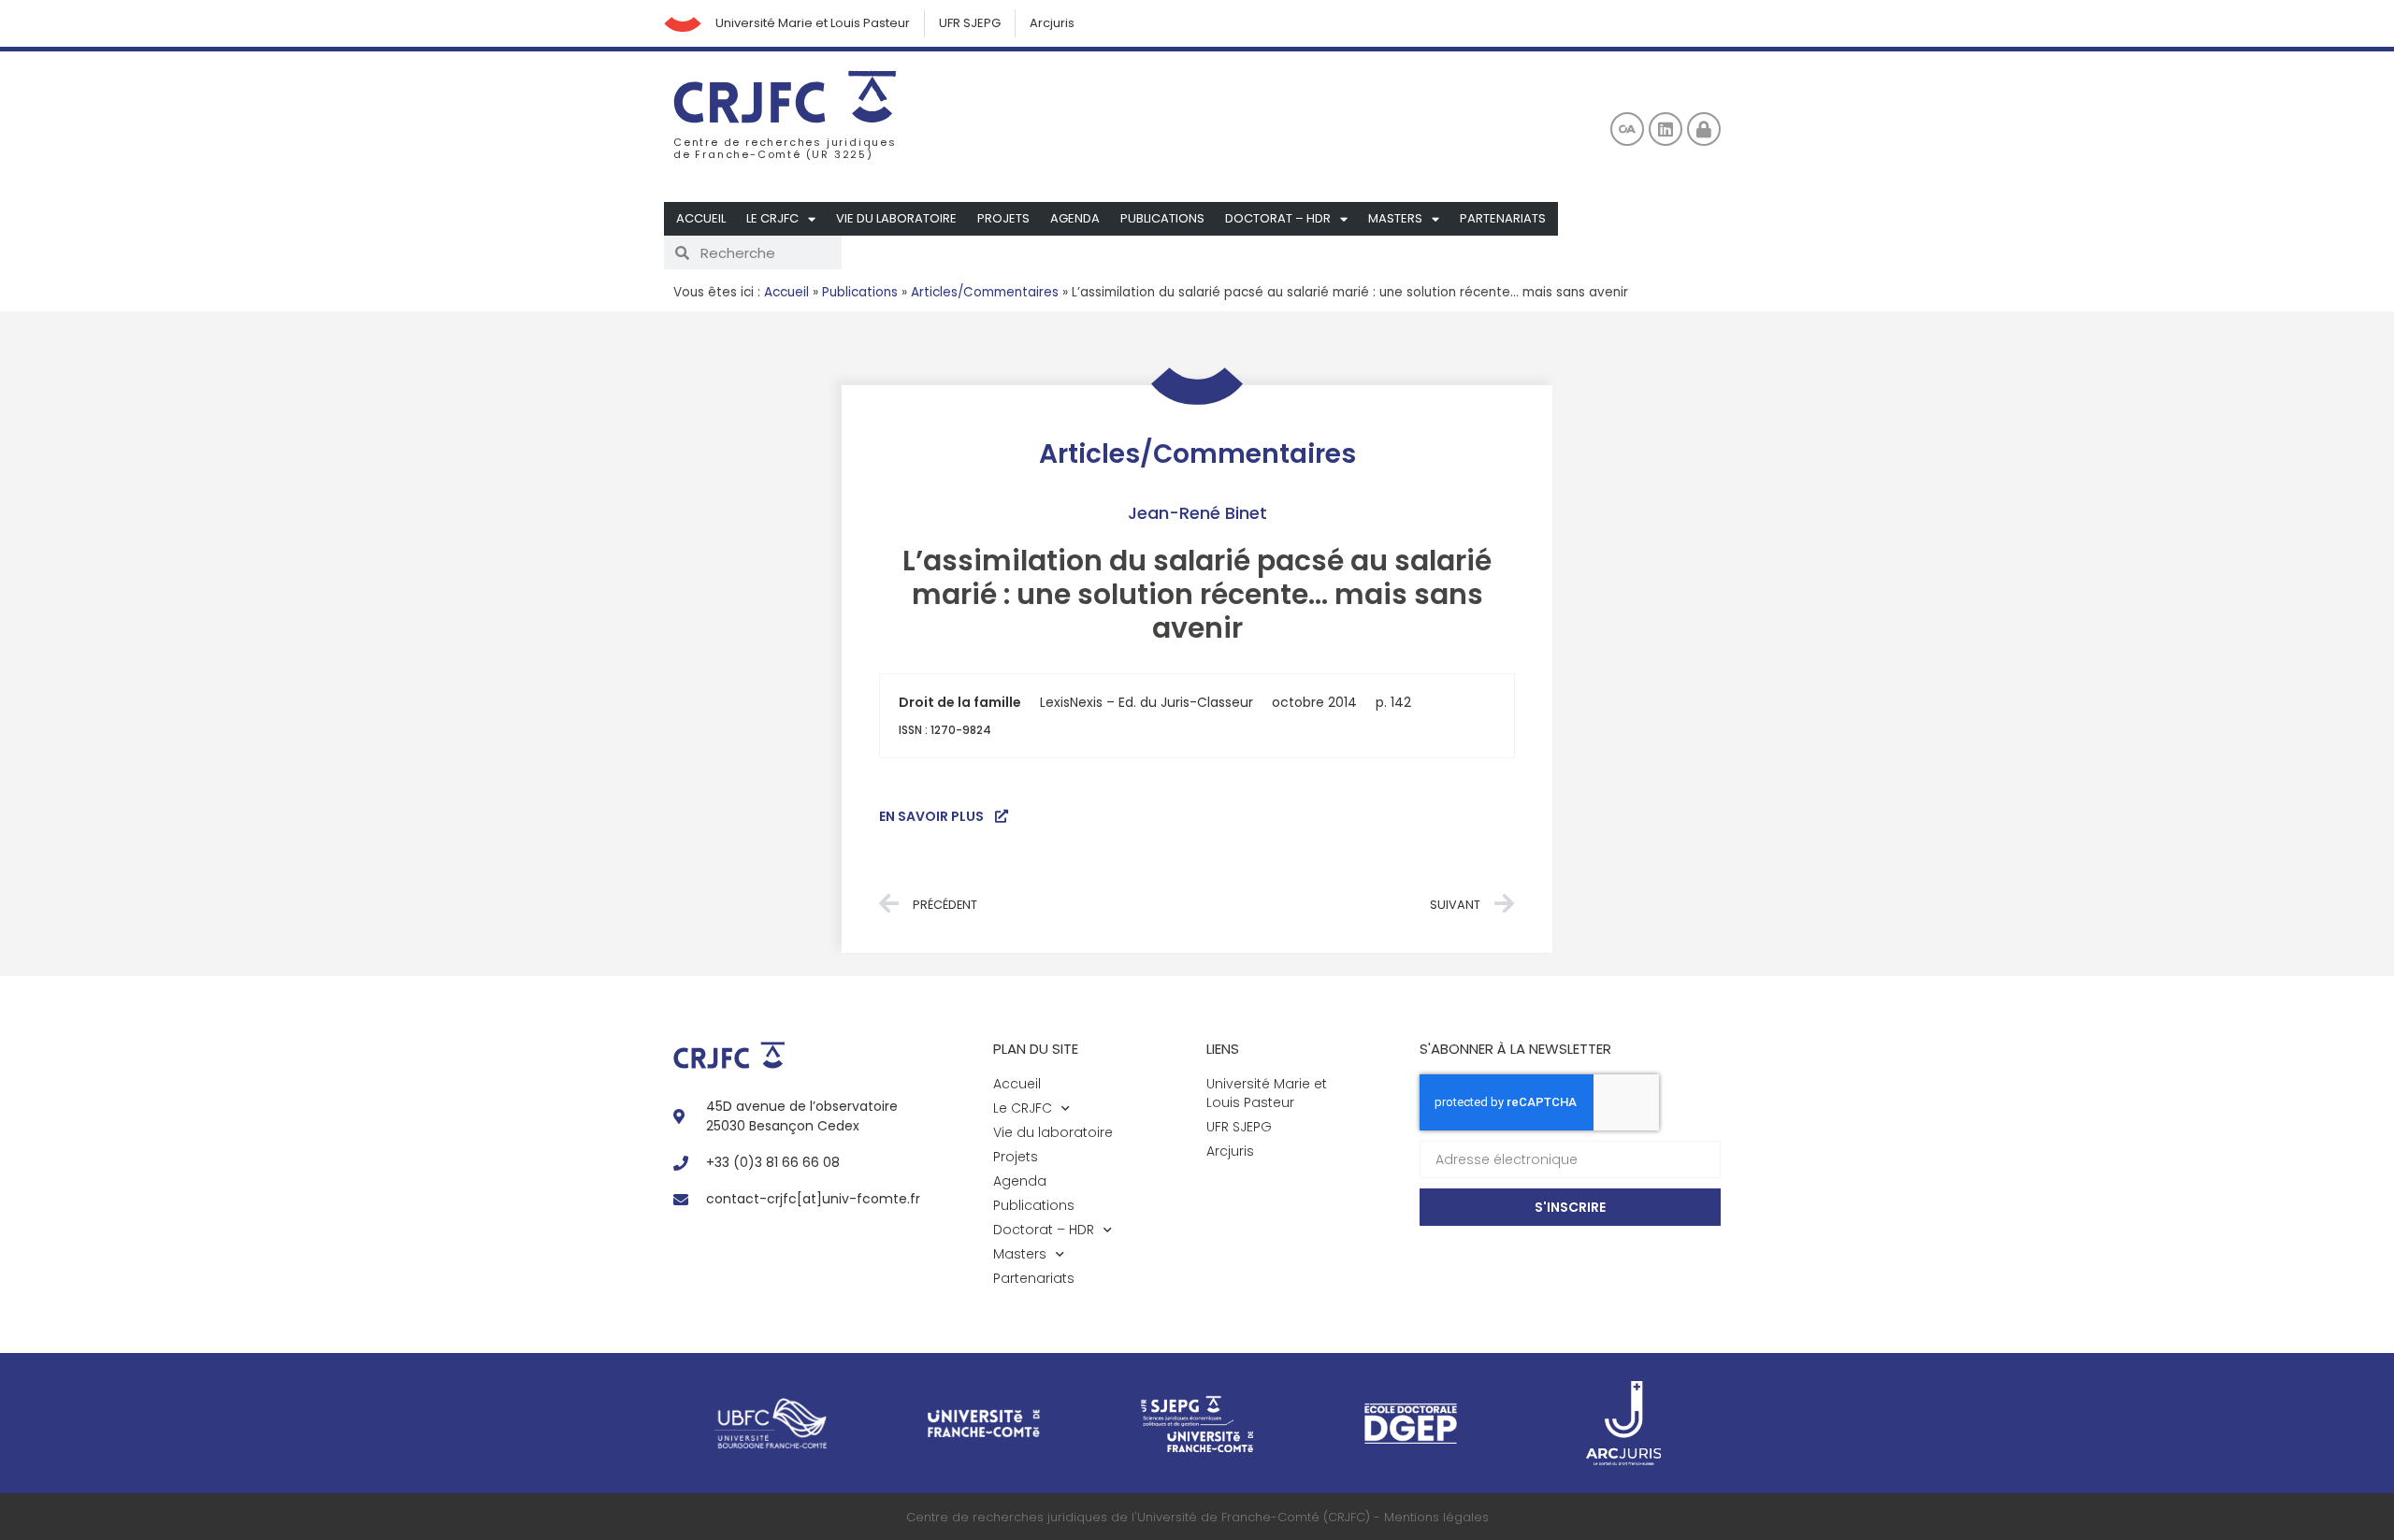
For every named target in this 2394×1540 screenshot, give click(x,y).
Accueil (701, 218)
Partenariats (1503, 218)
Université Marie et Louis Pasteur (813, 23)
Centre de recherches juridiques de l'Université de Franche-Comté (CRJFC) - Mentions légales (1197, 1517)
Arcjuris (1052, 23)
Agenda (1075, 218)
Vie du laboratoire (896, 218)
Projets (1003, 218)
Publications (1162, 218)
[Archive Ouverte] (1627, 129)
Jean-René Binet (1197, 513)
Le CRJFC (772, 218)
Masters (1395, 218)
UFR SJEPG (970, 23)
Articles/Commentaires (985, 292)
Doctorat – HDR (1278, 218)
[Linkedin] (1666, 129)
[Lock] (1704, 129)
